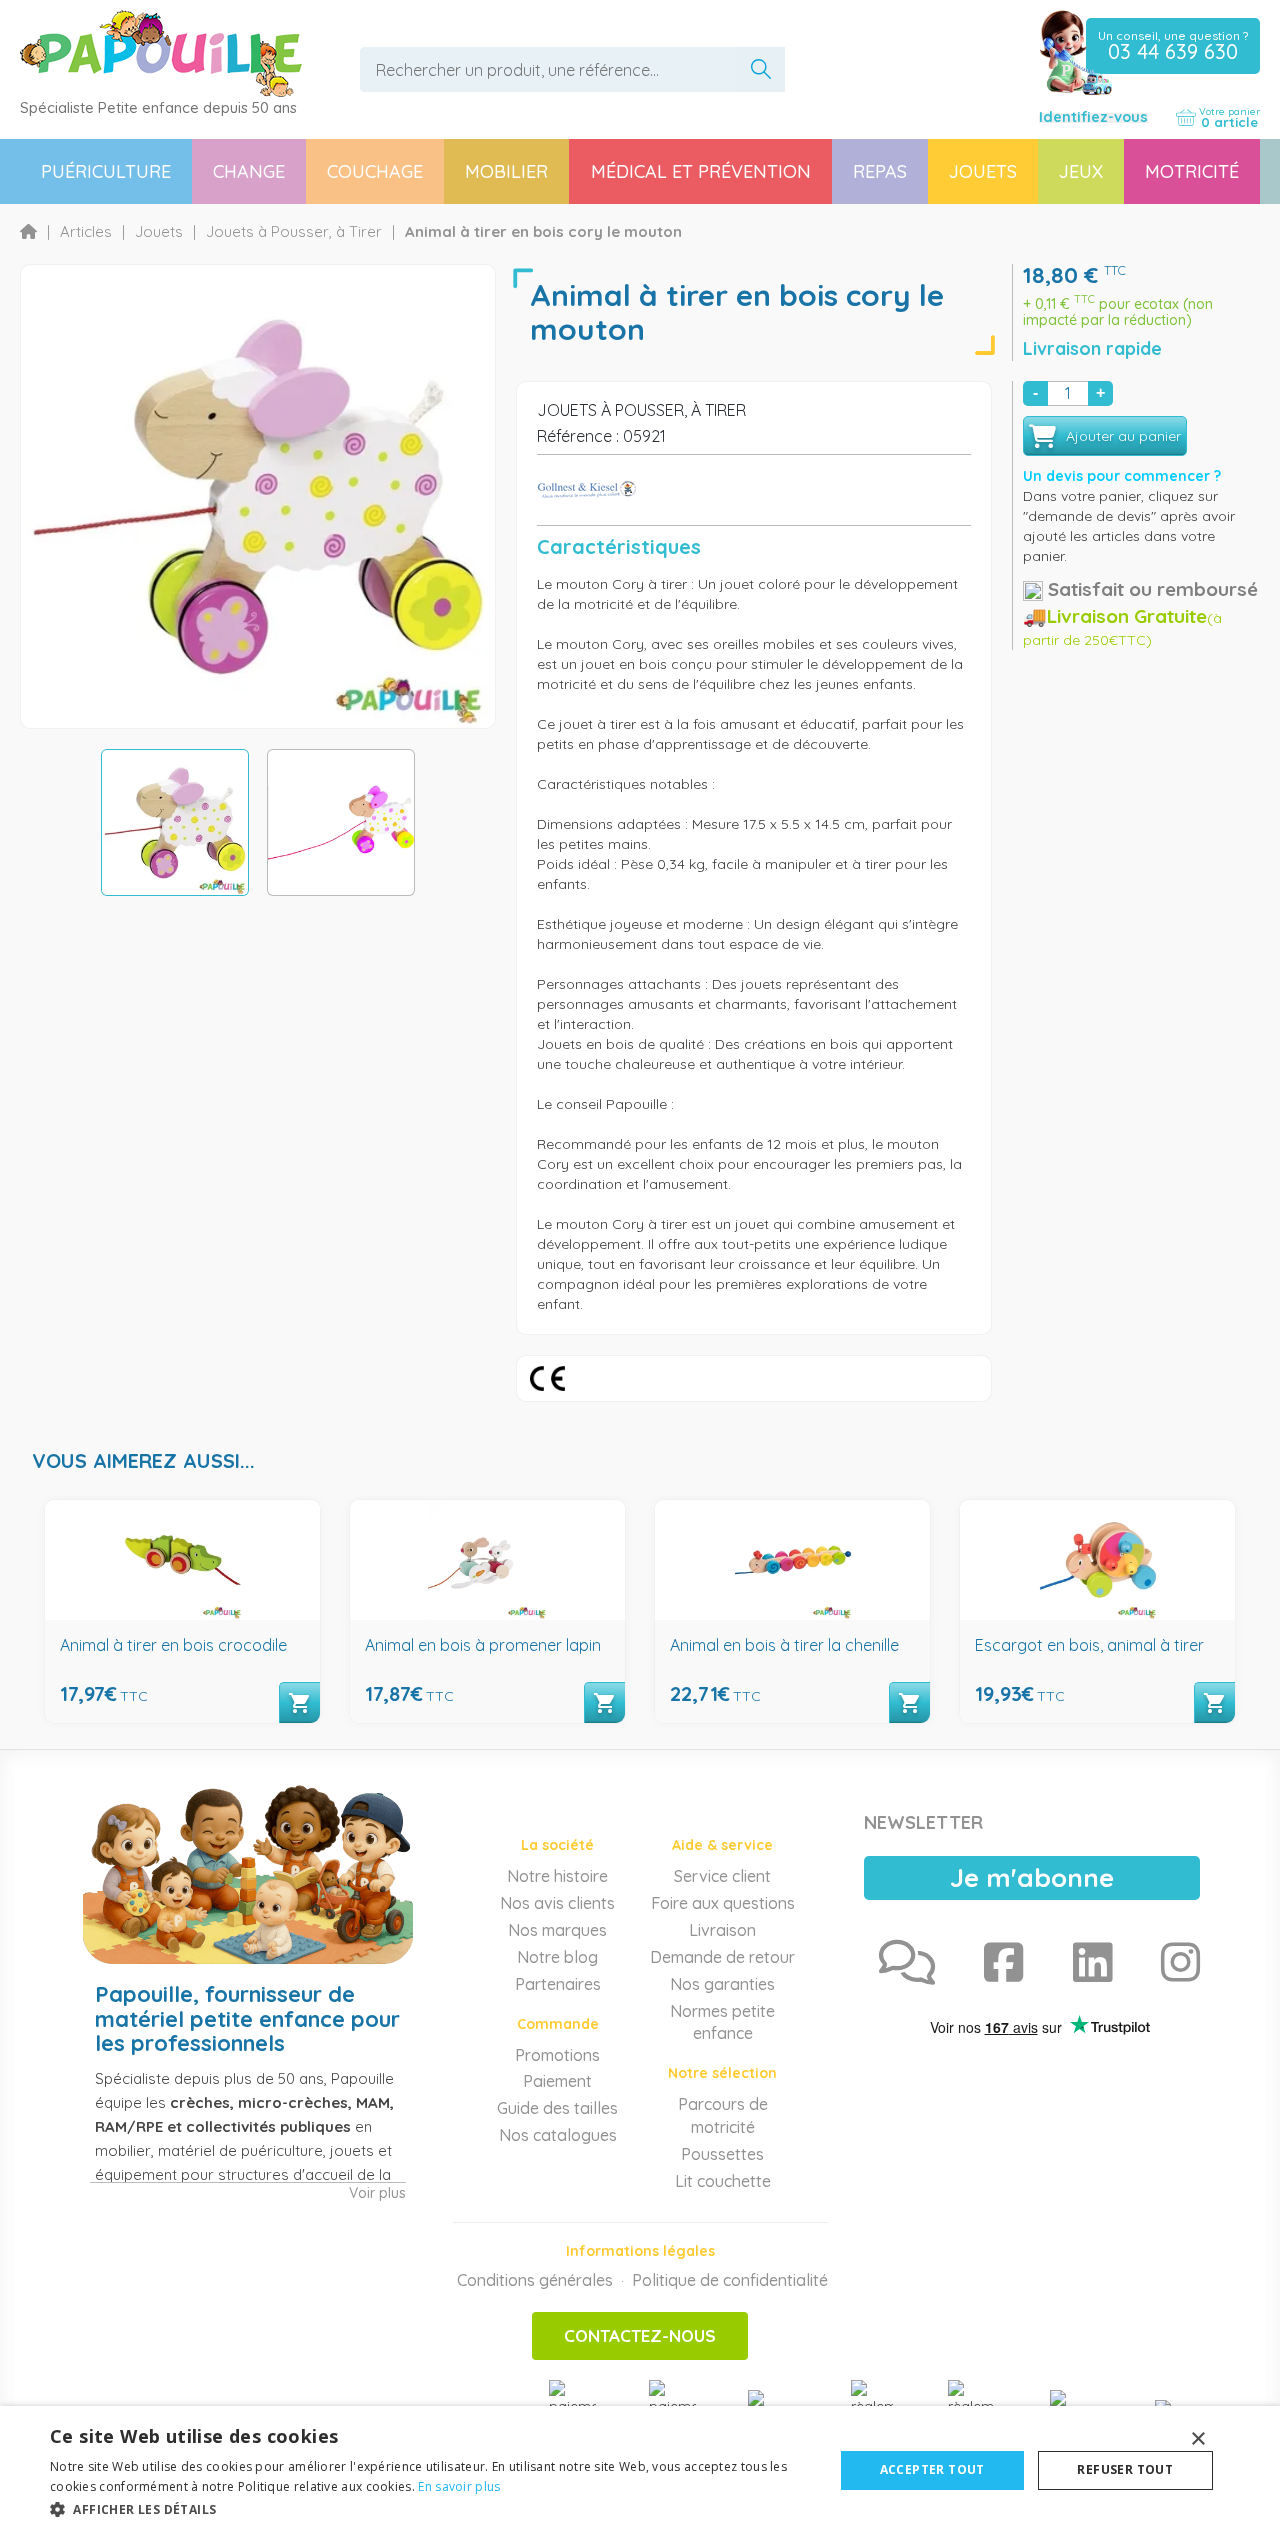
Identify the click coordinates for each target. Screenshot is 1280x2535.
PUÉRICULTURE (106, 171)
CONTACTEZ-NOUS (640, 2335)
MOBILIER (506, 171)
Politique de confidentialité (730, 2280)
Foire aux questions (723, 1903)
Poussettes (722, 2154)
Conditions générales (535, 2280)
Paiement (557, 2081)
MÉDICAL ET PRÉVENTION (701, 171)
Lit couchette (723, 2181)
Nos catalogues (558, 2135)
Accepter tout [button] (932, 2469)
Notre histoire (557, 1876)
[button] (430, 2508)
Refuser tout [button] (1125, 2469)
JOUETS (983, 171)
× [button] (1197, 2439)
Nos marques (557, 1930)
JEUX (1081, 171)
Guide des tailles (557, 2108)
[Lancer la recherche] (761, 69)
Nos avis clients (557, 1903)
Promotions (557, 2055)
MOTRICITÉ (1192, 171)
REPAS (880, 171)
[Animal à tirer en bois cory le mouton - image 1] (175, 822)
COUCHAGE (375, 171)
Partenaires (558, 1984)
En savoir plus (459, 2486)
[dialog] (640, 2470)
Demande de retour (722, 1957)
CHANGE (249, 171)
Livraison (722, 1930)
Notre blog (557, 1957)
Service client (722, 1876)
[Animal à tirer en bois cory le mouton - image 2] (341, 822)
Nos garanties (722, 1984)
